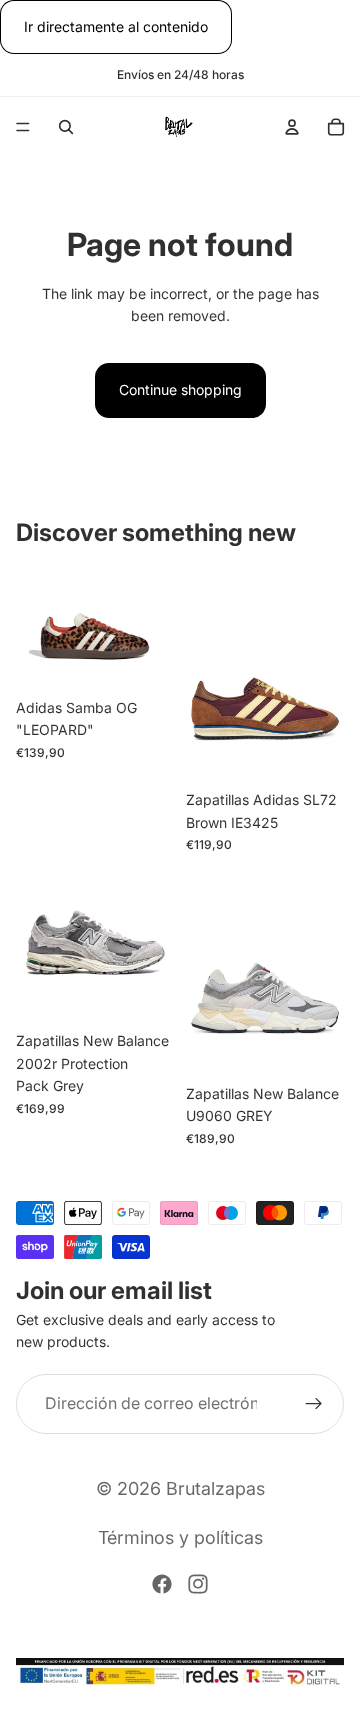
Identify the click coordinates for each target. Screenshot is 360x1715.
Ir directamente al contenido (116, 26)
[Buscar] (66, 127)
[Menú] (23, 128)
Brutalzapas (215, 1488)
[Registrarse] (314, 1404)
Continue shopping (180, 389)
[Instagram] (198, 1584)
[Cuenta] (292, 127)
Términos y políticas (180, 1537)
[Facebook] (162, 1584)
